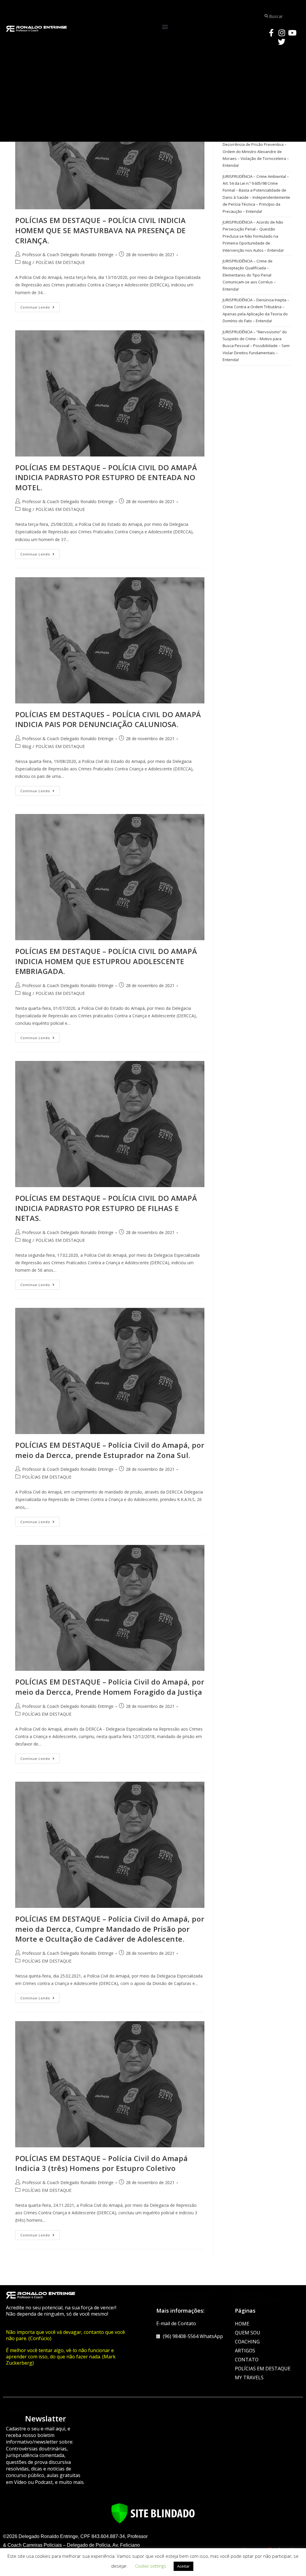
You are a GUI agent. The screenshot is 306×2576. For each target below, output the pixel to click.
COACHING (247, 2342)
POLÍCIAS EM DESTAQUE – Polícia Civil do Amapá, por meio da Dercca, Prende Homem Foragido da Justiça (110, 1687)
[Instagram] (282, 33)
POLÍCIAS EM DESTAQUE (60, 262)
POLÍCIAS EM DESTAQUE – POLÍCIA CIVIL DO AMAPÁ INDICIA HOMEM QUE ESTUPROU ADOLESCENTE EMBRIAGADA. (106, 961)
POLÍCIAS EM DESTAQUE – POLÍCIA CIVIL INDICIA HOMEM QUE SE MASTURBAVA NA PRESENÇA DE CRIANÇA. (101, 230)
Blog (27, 262)
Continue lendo (40, 306)
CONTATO (247, 2360)
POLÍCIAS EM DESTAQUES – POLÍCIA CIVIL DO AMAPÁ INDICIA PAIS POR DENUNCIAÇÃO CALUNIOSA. (108, 719)
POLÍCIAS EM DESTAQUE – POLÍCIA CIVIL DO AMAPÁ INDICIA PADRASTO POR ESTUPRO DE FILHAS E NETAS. (106, 1208)
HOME (242, 2324)
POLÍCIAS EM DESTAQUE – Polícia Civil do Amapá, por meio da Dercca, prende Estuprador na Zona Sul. (110, 1450)
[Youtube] (292, 33)
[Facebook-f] (271, 33)
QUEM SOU (248, 2333)
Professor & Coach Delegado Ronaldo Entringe (68, 255)
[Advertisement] (153, 94)
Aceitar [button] (183, 2566)
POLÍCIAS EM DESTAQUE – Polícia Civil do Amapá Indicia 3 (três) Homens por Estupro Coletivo (101, 2163)
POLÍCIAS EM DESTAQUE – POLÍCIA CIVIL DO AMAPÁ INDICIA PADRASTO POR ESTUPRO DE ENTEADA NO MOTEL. (106, 477)
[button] (165, 27)
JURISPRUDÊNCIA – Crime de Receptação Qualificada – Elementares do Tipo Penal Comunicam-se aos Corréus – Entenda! (249, 275)
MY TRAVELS (249, 2378)
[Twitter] (282, 42)
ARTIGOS (245, 2351)
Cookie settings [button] (151, 2566)
